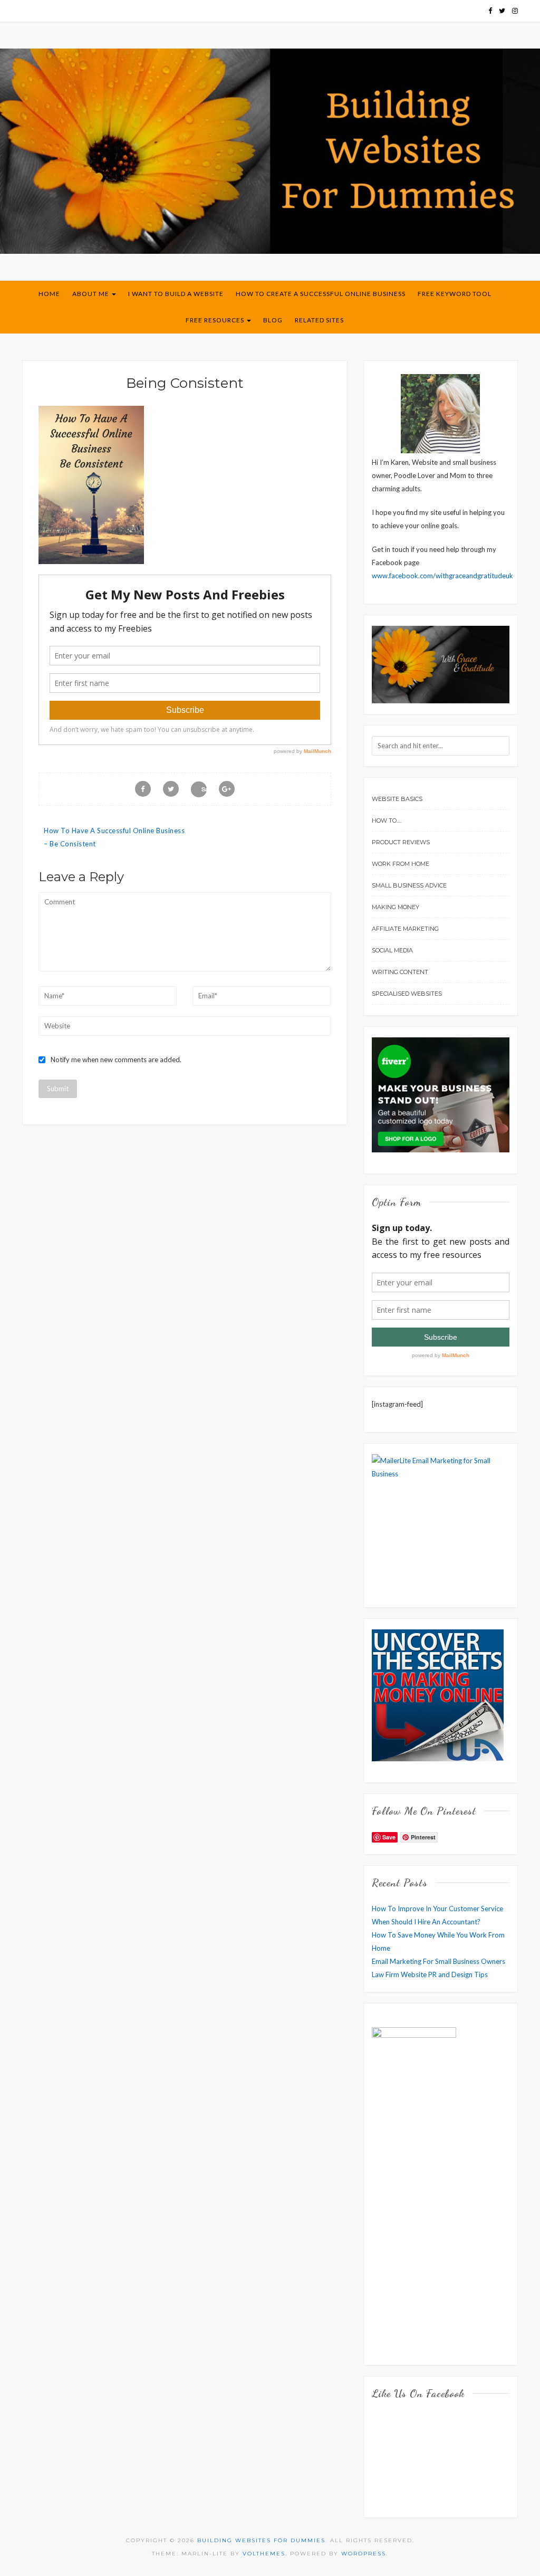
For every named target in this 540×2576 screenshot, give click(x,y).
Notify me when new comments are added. (116, 1060)
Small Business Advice (409, 885)
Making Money (396, 907)
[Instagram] (515, 11)
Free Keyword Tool (455, 294)
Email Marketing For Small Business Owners (438, 1961)
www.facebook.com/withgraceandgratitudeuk (442, 576)
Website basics (397, 799)
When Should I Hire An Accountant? (426, 1922)
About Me (91, 294)
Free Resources (216, 320)
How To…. (387, 820)
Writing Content (400, 972)
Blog (273, 320)
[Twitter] (502, 11)
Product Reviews (401, 842)
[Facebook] (490, 11)
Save (204, 789)
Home (49, 294)
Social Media (392, 950)
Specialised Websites (407, 994)
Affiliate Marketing (405, 929)
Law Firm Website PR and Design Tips (430, 1974)
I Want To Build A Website (176, 294)
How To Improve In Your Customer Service (437, 1909)
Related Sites (319, 320)
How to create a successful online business (321, 294)
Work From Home (401, 864)
